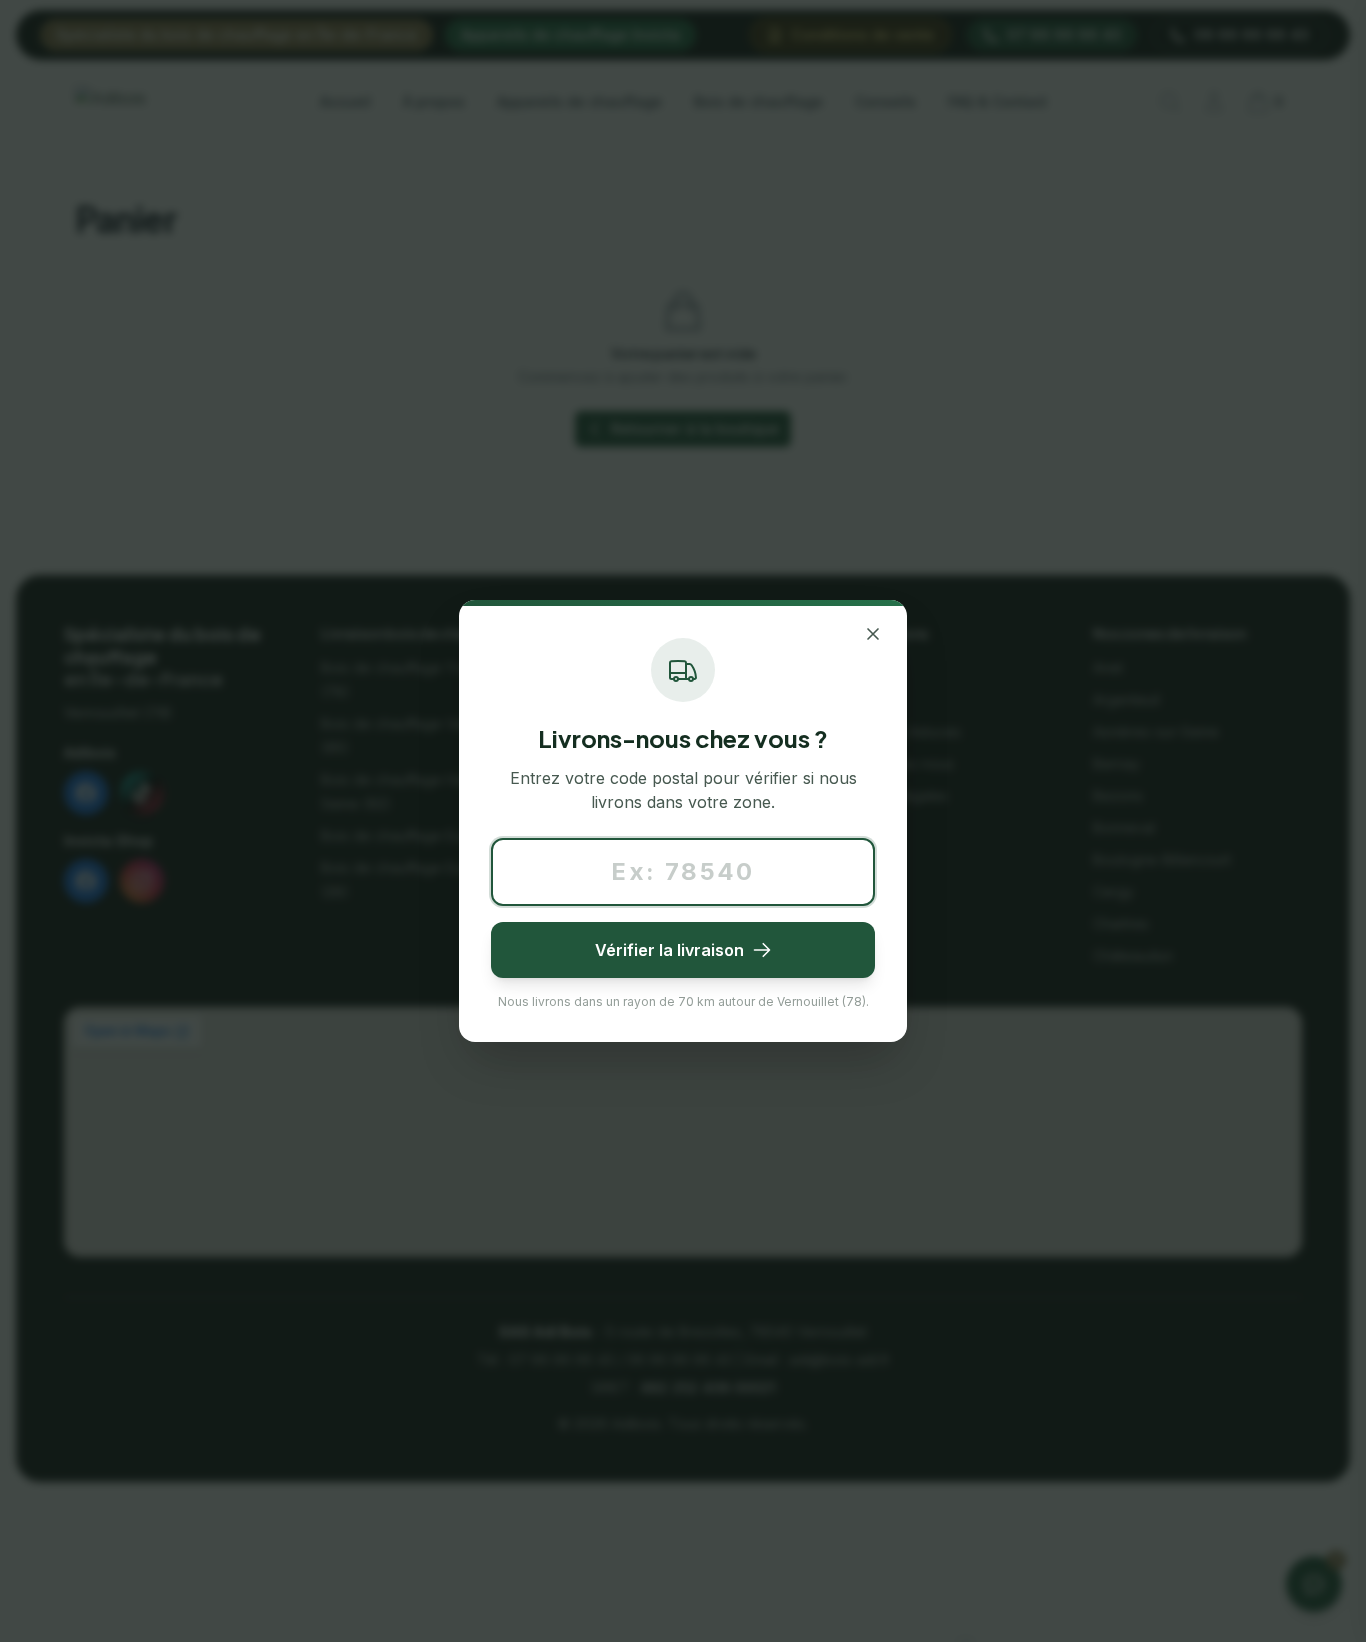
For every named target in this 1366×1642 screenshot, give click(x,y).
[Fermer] (873, 634)
